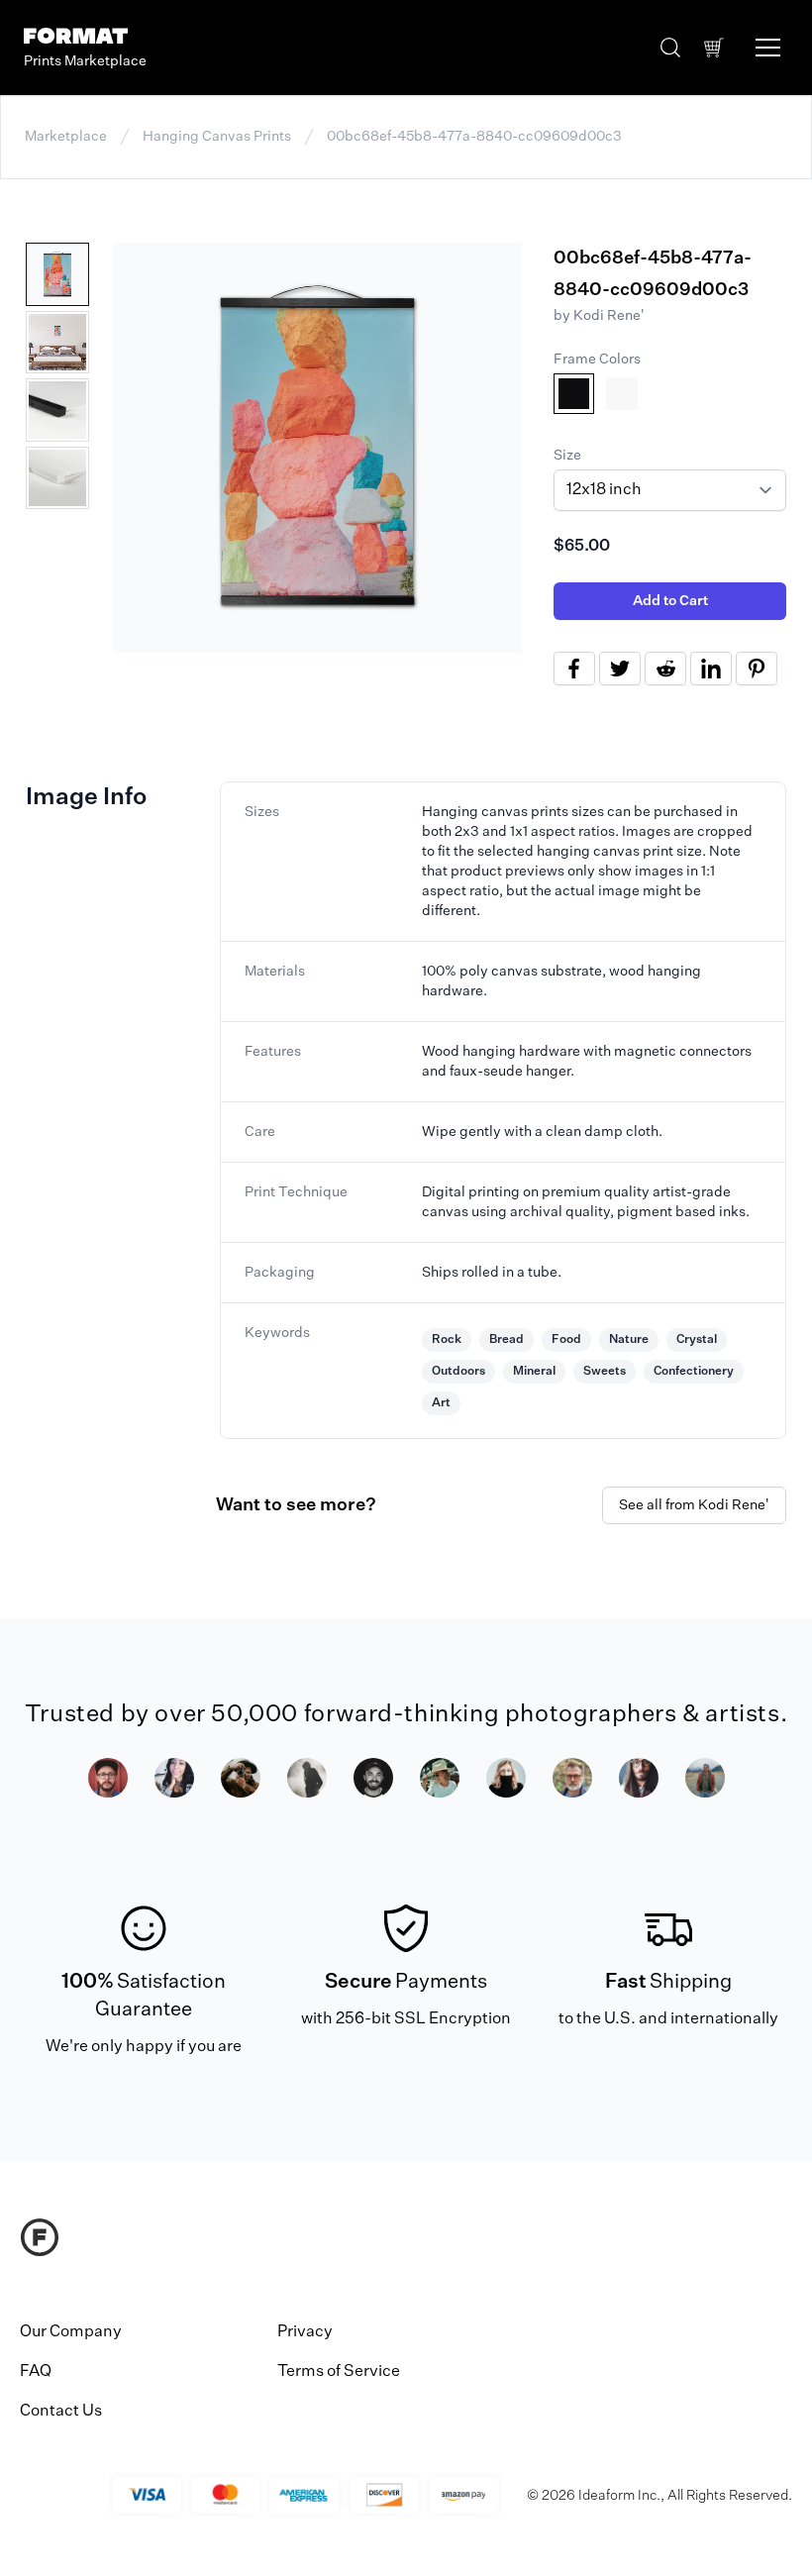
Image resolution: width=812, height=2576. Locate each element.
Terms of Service (339, 2372)
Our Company (71, 2332)
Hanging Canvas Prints (217, 137)
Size (567, 456)
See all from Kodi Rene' (694, 1505)
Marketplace (66, 137)
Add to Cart (670, 601)
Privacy (305, 2332)
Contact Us (61, 2412)
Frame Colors (597, 360)
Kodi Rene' (609, 316)
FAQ (36, 2372)
